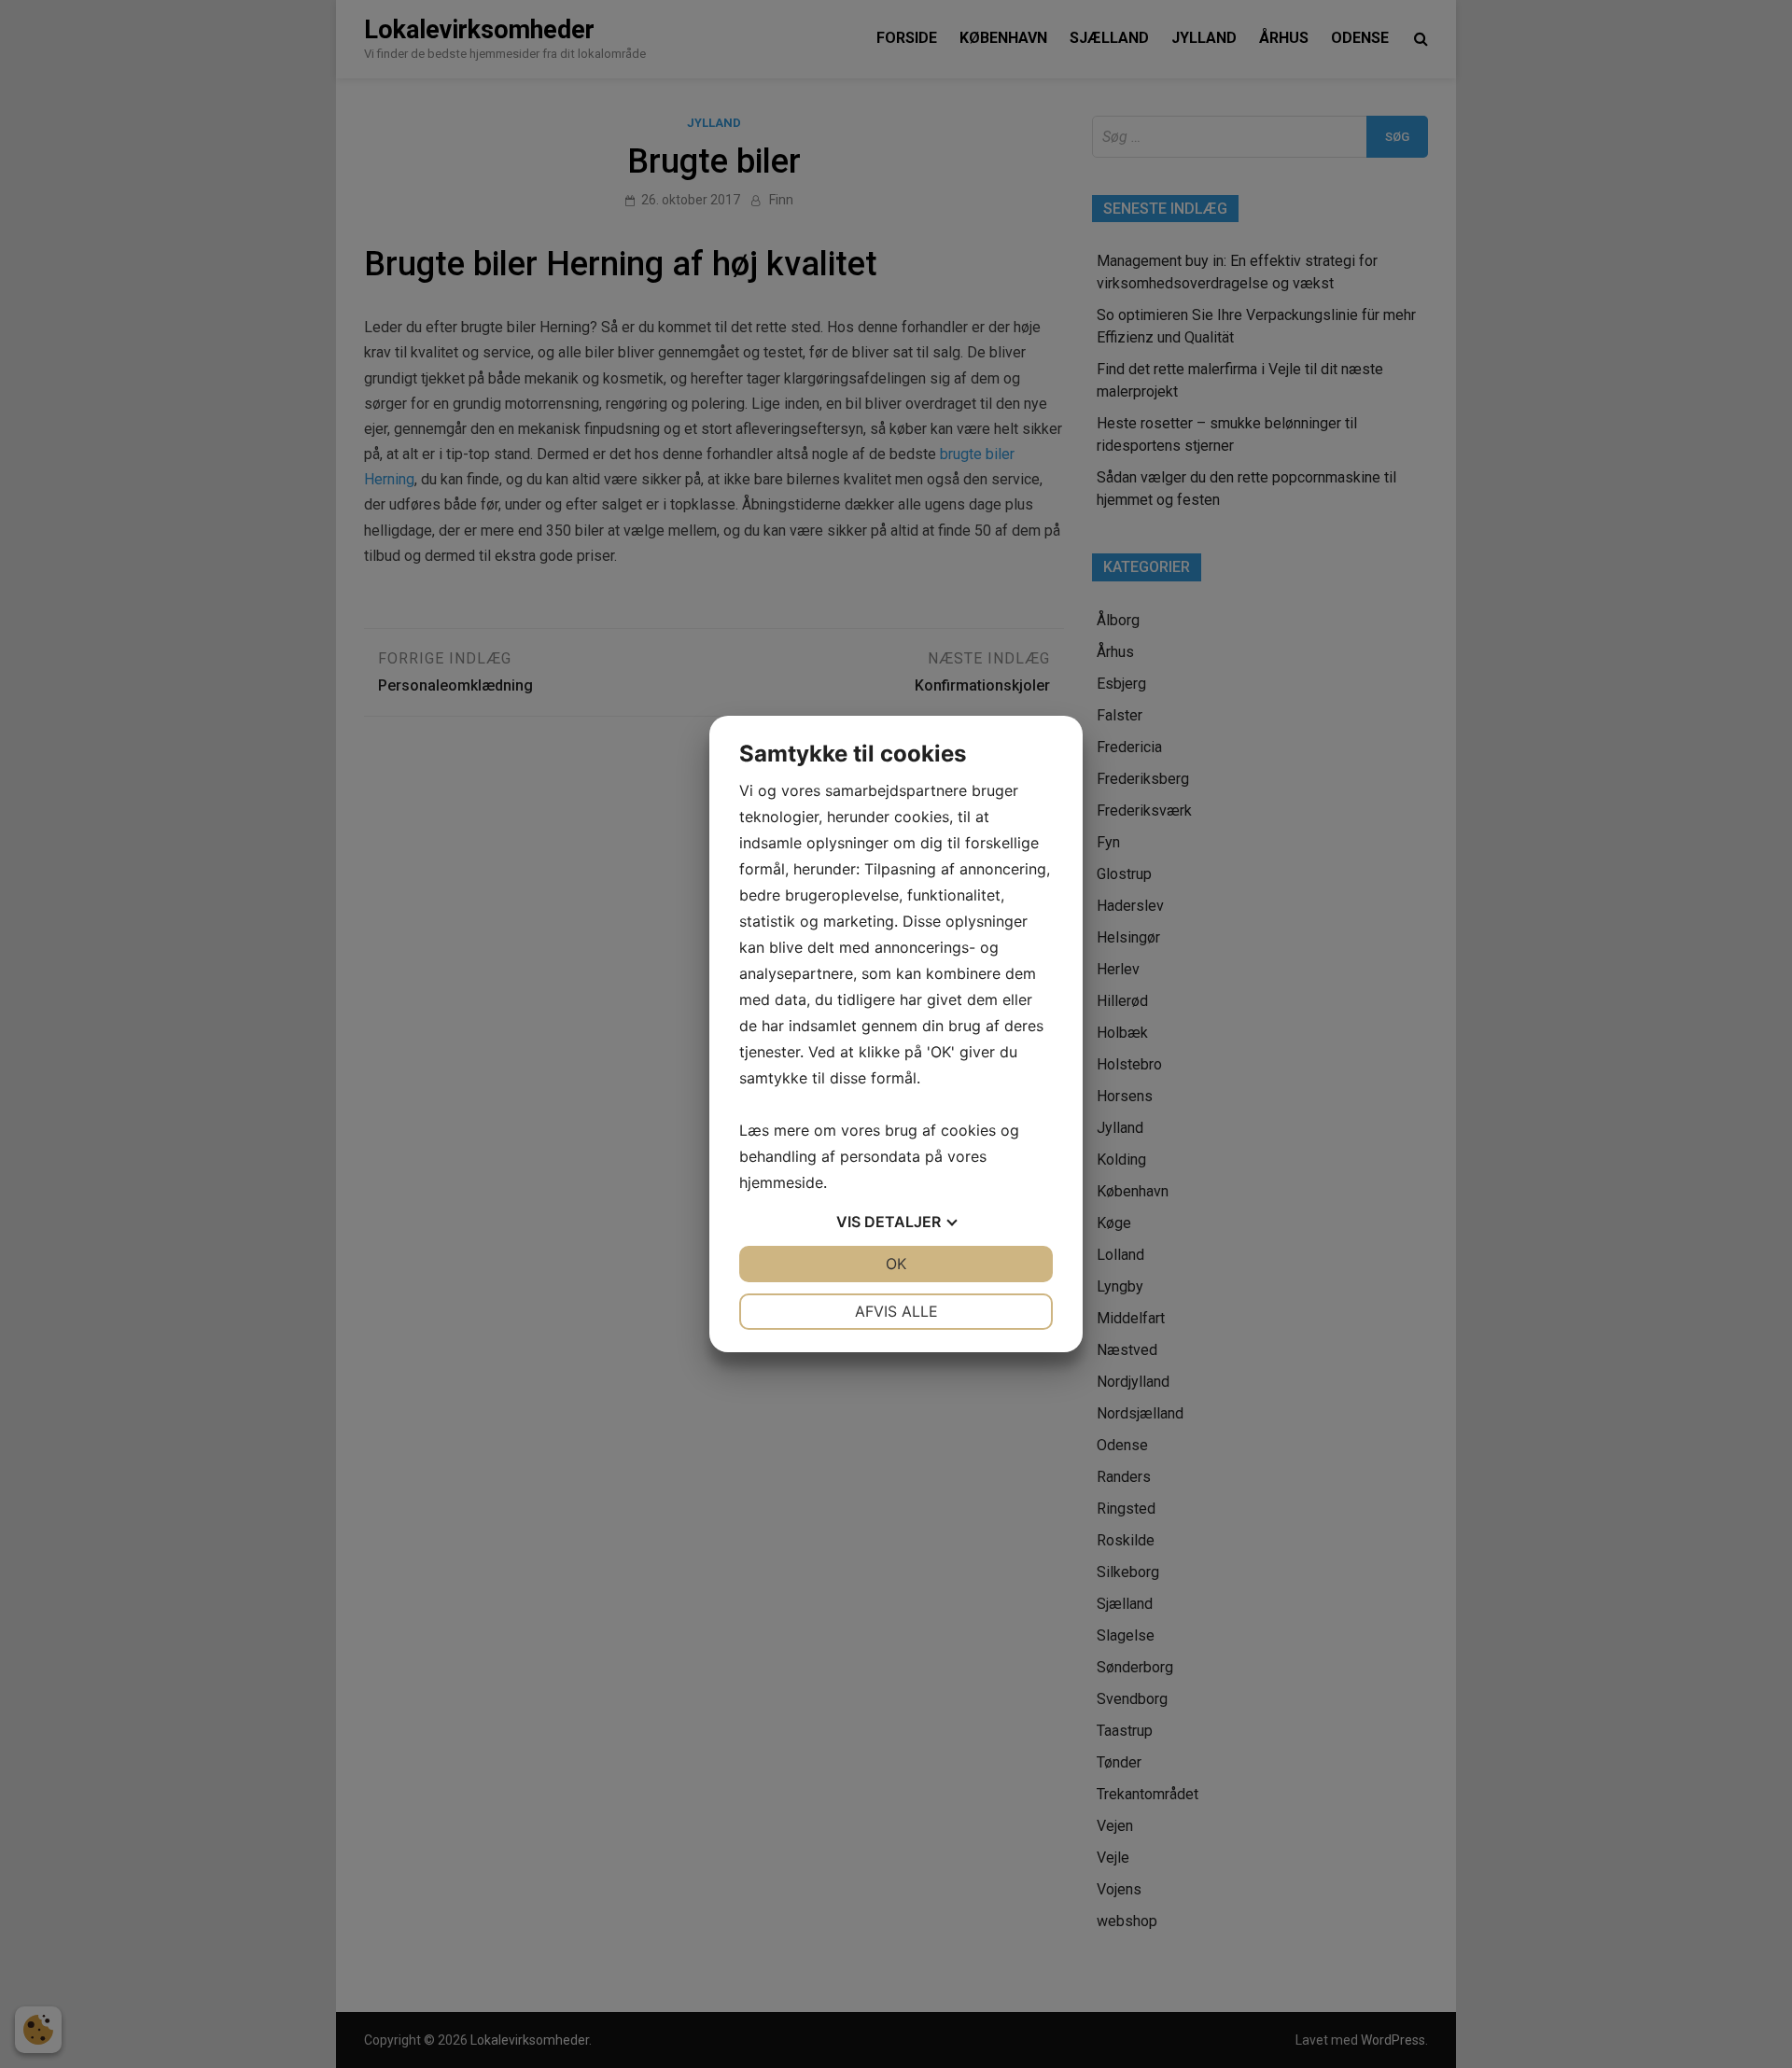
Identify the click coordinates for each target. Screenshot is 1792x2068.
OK (896, 1264)
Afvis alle (896, 1311)
